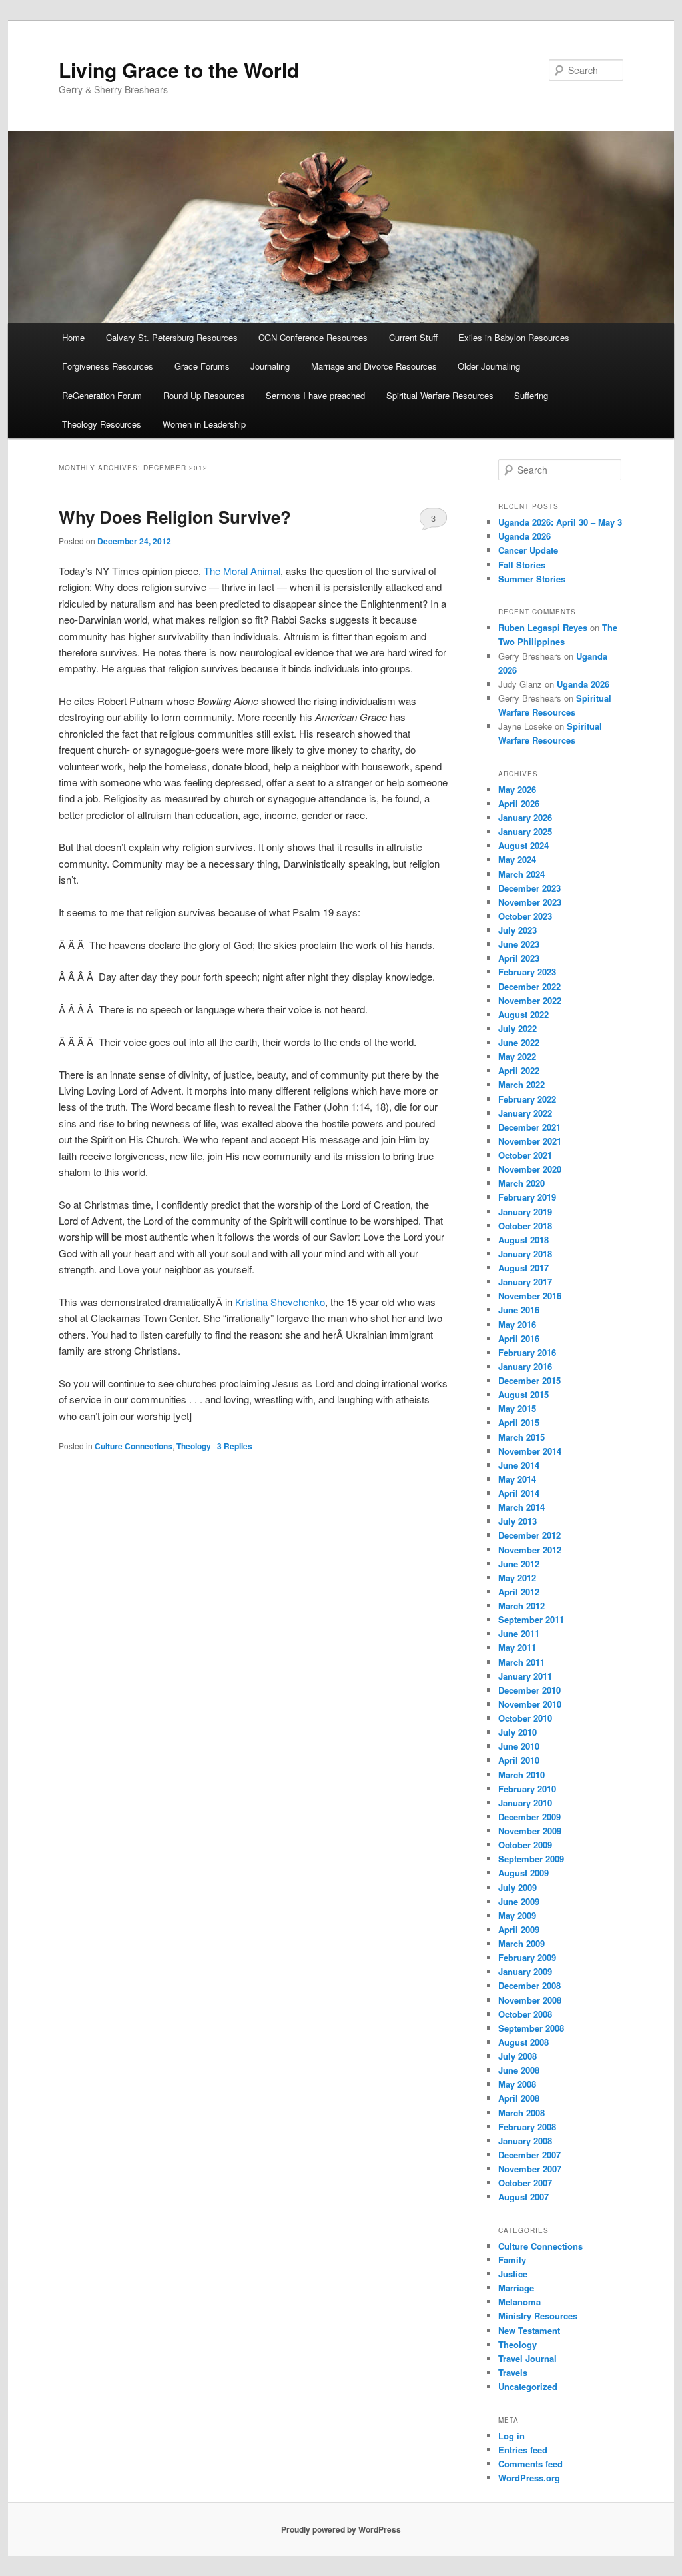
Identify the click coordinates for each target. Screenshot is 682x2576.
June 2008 (519, 2070)
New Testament (529, 2330)
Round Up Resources (204, 395)
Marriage (516, 2288)
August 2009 (523, 1873)
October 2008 (525, 2014)
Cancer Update (528, 550)
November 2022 (530, 1000)
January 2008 (525, 2141)
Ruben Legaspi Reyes (543, 627)
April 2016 (519, 1338)
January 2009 (525, 1971)
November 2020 (530, 1169)
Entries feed (523, 2450)
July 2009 (517, 1887)
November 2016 (530, 1296)
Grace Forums (202, 366)
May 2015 (517, 1408)
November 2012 (530, 1550)
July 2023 (517, 930)
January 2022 (525, 1113)
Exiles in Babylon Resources (514, 337)
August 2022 (523, 1014)
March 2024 (521, 874)
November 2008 (530, 2000)
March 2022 (521, 1084)
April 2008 (519, 2098)
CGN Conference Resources (313, 337)
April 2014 (519, 1493)
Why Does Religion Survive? (175, 517)
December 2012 (529, 1535)
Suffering (531, 395)
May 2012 (517, 1578)
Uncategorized (528, 2386)
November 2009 (530, 1831)
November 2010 (530, 1704)
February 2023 (527, 972)
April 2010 (519, 1760)
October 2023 (525, 916)
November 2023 (530, 902)
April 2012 (519, 1592)
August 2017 (523, 1268)
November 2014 (530, 1451)
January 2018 (525, 1254)
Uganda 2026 (524, 536)
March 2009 (521, 1943)
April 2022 (519, 1070)
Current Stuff (413, 337)
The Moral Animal (242, 571)
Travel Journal (527, 2358)
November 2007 (530, 2169)
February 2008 (527, 2127)
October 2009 (525, 1845)
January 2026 (525, 817)
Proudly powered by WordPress (341, 2529)
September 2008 (531, 2028)
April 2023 (519, 958)
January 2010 (525, 1803)
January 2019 (525, 1212)
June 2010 (519, 1746)
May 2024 (517, 859)
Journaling (270, 366)
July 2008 (517, 2056)
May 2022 (517, 1056)
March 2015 (521, 1437)
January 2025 (525, 831)
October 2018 (525, 1226)
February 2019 (527, 1197)
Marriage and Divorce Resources (374, 366)
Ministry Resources (538, 2316)
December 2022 (529, 986)
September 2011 (531, 1619)
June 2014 (519, 1465)
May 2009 (517, 1915)
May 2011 (517, 1647)
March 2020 (521, 1183)
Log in (511, 2436)
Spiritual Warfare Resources (440, 395)
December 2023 (529, 888)
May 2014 (517, 1479)
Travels (513, 2372)
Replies (235, 1446)
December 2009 (529, 1817)
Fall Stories (522, 565)
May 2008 (517, 2084)
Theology (194, 1446)
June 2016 (519, 1310)
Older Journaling (489, 366)
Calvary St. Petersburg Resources (172, 337)
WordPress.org (529, 2478)
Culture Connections (134, 1446)
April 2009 (519, 1929)
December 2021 (529, 1127)
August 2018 (523, 1240)
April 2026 (519, 803)
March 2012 (521, 1606)
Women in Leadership (204, 424)
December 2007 (529, 2155)
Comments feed (530, 2464)
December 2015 (529, 1380)
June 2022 (519, 1042)
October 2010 (525, 1718)
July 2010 (517, 1732)
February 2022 (527, 1099)
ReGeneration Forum (102, 395)
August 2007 (523, 2197)
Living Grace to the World (179, 70)
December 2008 (529, 1985)
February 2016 (527, 1352)
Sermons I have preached (315, 395)
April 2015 (519, 1422)
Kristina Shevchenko (280, 1302)
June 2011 (519, 1633)
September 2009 (531, 1859)
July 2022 (517, 1028)
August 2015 (523, 1394)
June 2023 (519, 944)
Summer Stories (532, 579)
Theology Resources (102, 424)
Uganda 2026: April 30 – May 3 (560, 522)
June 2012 (519, 1564)
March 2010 (521, 1775)
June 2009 (519, 1901)
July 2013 (517, 1521)
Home (73, 337)
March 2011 (521, 1662)
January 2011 (525, 1676)
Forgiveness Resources (108, 366)
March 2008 (521, 2113)
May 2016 (517, 1324)
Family (512, 2260)
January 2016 (525, 1366)
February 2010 (527, 1789)
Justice (513, 2274)
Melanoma (519, 2302)
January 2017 (525, 1282)
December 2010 (529, 1690)
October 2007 (525, 2183)
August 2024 (523, 845)
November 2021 (530, 1141)
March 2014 (521, 1507)
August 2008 (523, 2042)
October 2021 (525, 1155)
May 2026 (517, 789)
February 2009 (527, 1957)
